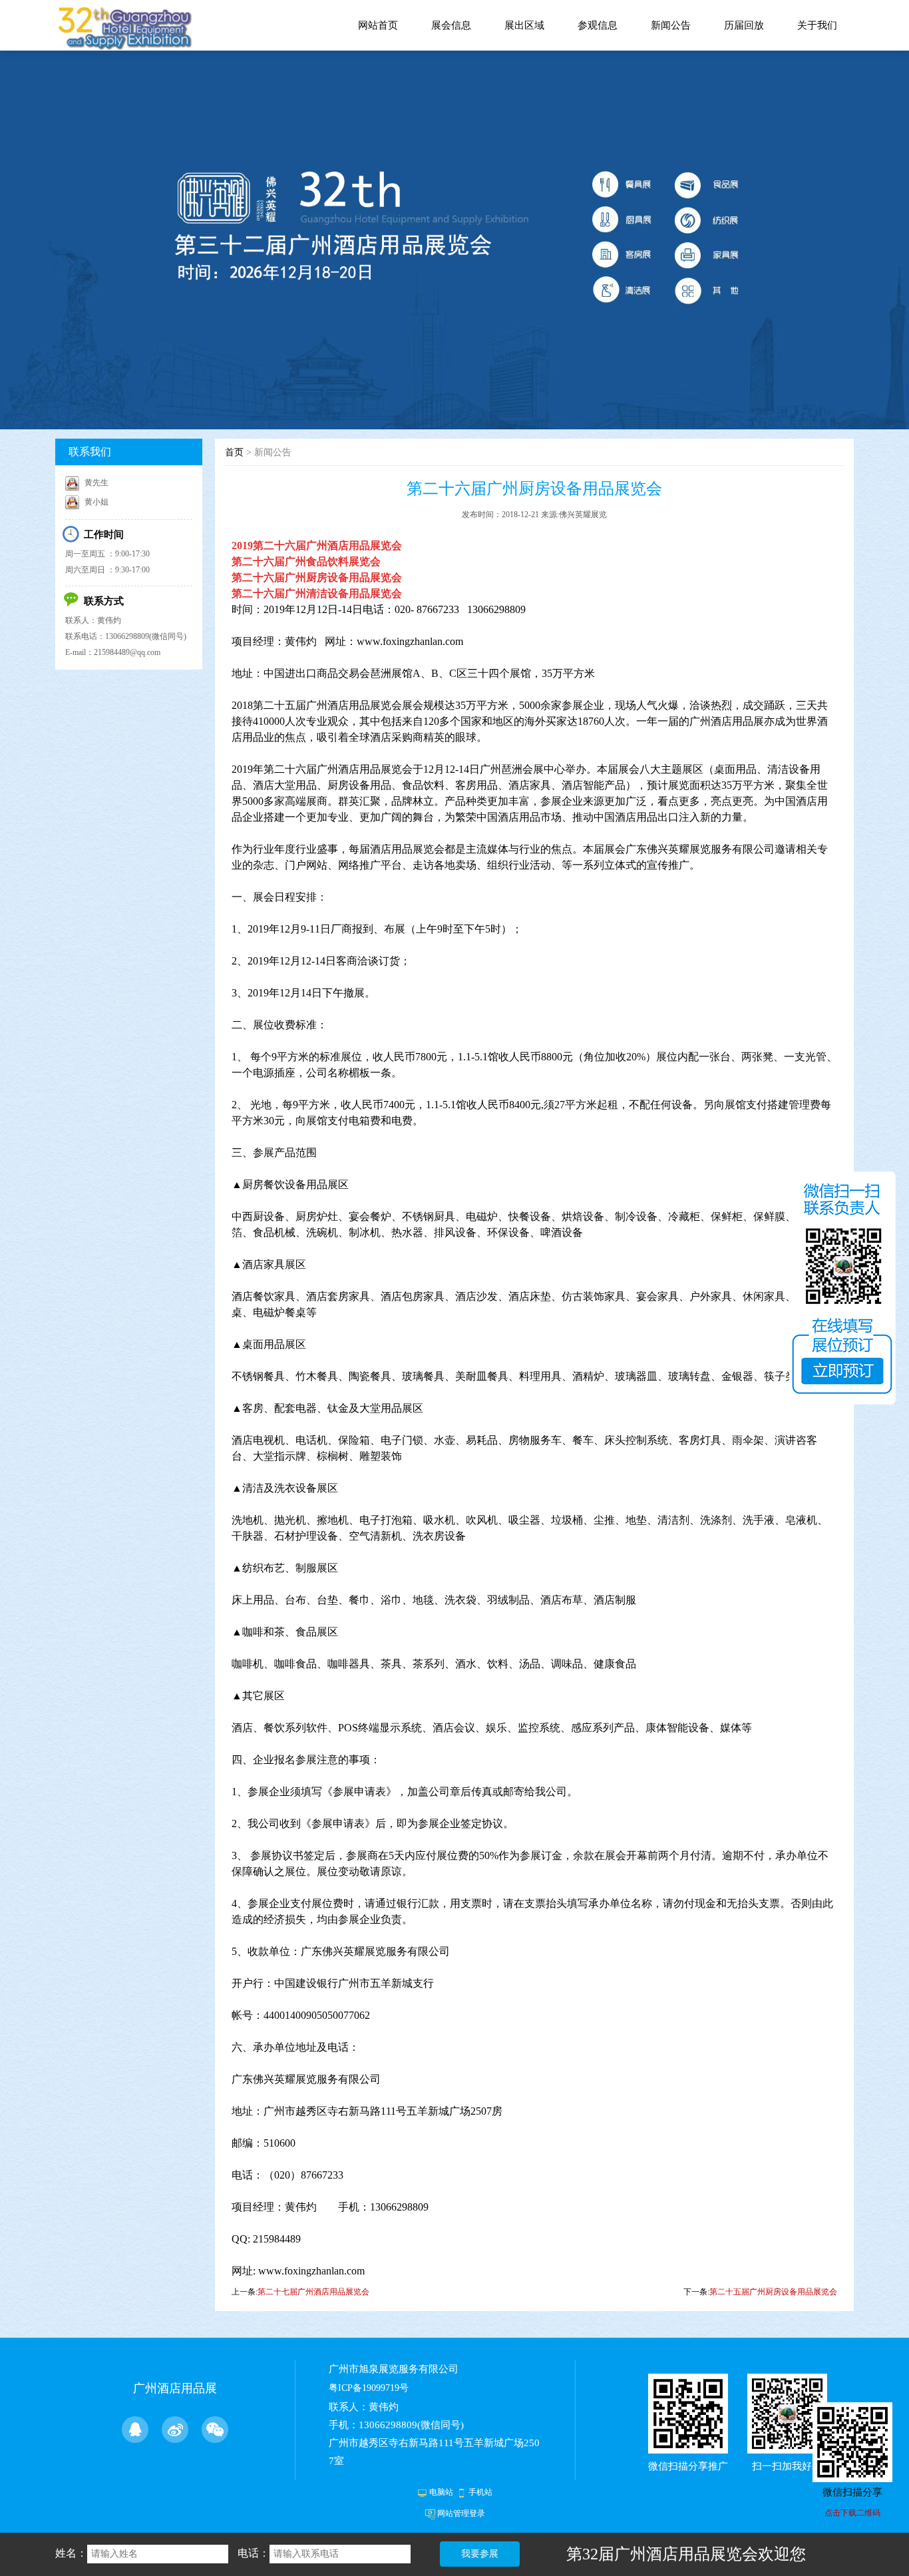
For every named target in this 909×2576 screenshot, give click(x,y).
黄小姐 (96, 502)
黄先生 (96, 483)
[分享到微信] (215, 2430)
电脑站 (441, 2492)
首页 (234, 452)
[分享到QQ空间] (135, 2430)
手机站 (480, 2492)
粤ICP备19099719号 (369, 2388)
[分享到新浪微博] (175, 2430)
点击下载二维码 (852, 2513)
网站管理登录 (461, 2513)
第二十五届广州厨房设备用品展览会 (773, 2292)
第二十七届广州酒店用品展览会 (313, 2292)
